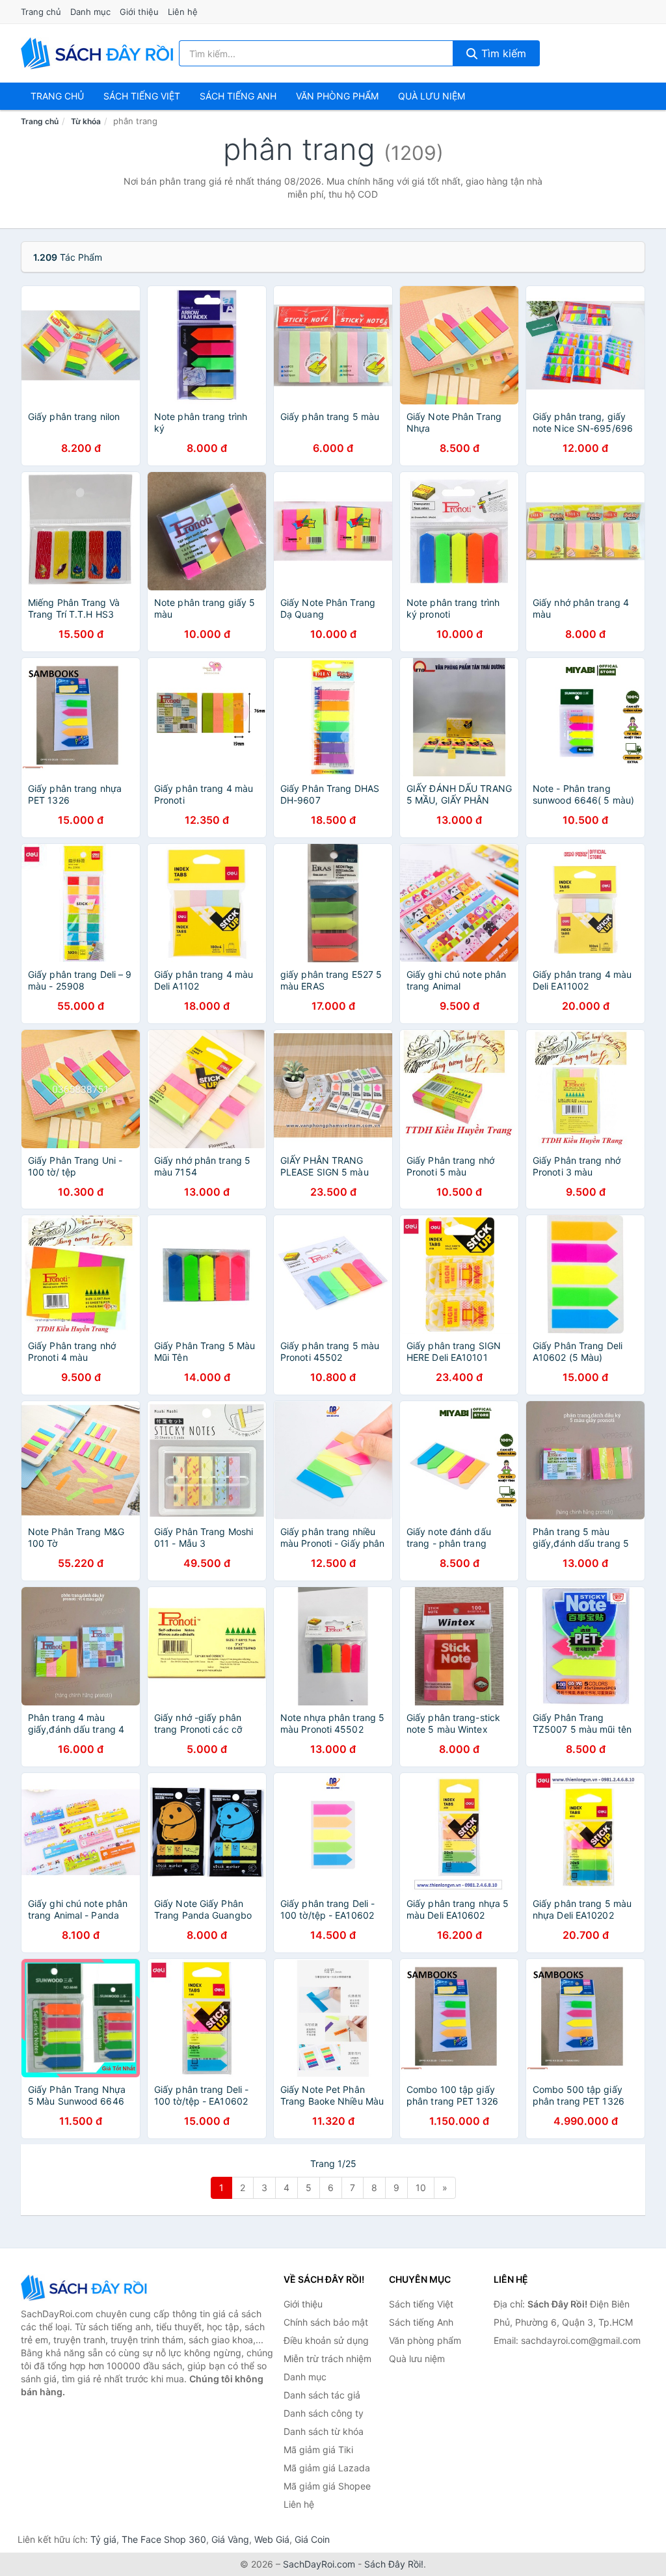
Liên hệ (183, 12)
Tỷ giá (103, 2539)
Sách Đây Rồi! (394, 2564)
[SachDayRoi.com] (100, 53)
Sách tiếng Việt (421, 2304)
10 (421, 2188)
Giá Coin (312, 2539)
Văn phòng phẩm (337, 96)
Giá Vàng (230, 2539)
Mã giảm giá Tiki (318, 2450)
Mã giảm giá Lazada (327, 2468)
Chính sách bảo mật (326, 2322)
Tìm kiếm (502, 53)
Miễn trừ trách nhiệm (327, 2359)
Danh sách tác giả (322, 2395)
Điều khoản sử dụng (326, 2340)
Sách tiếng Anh (421, 2322)
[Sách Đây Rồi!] (86, 2288)
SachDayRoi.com (319, 2564)
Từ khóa (86, 121)
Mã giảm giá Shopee (327, 2486)
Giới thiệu (139, 12)
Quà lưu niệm (432, 96)
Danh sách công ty (324, 2413)
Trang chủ (41, 12)
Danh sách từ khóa (324, 2431)
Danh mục (90, 12)
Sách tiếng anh (238, 96)
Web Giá (272, 2539)
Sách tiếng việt (142, 96)
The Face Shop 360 (164, 2539)
